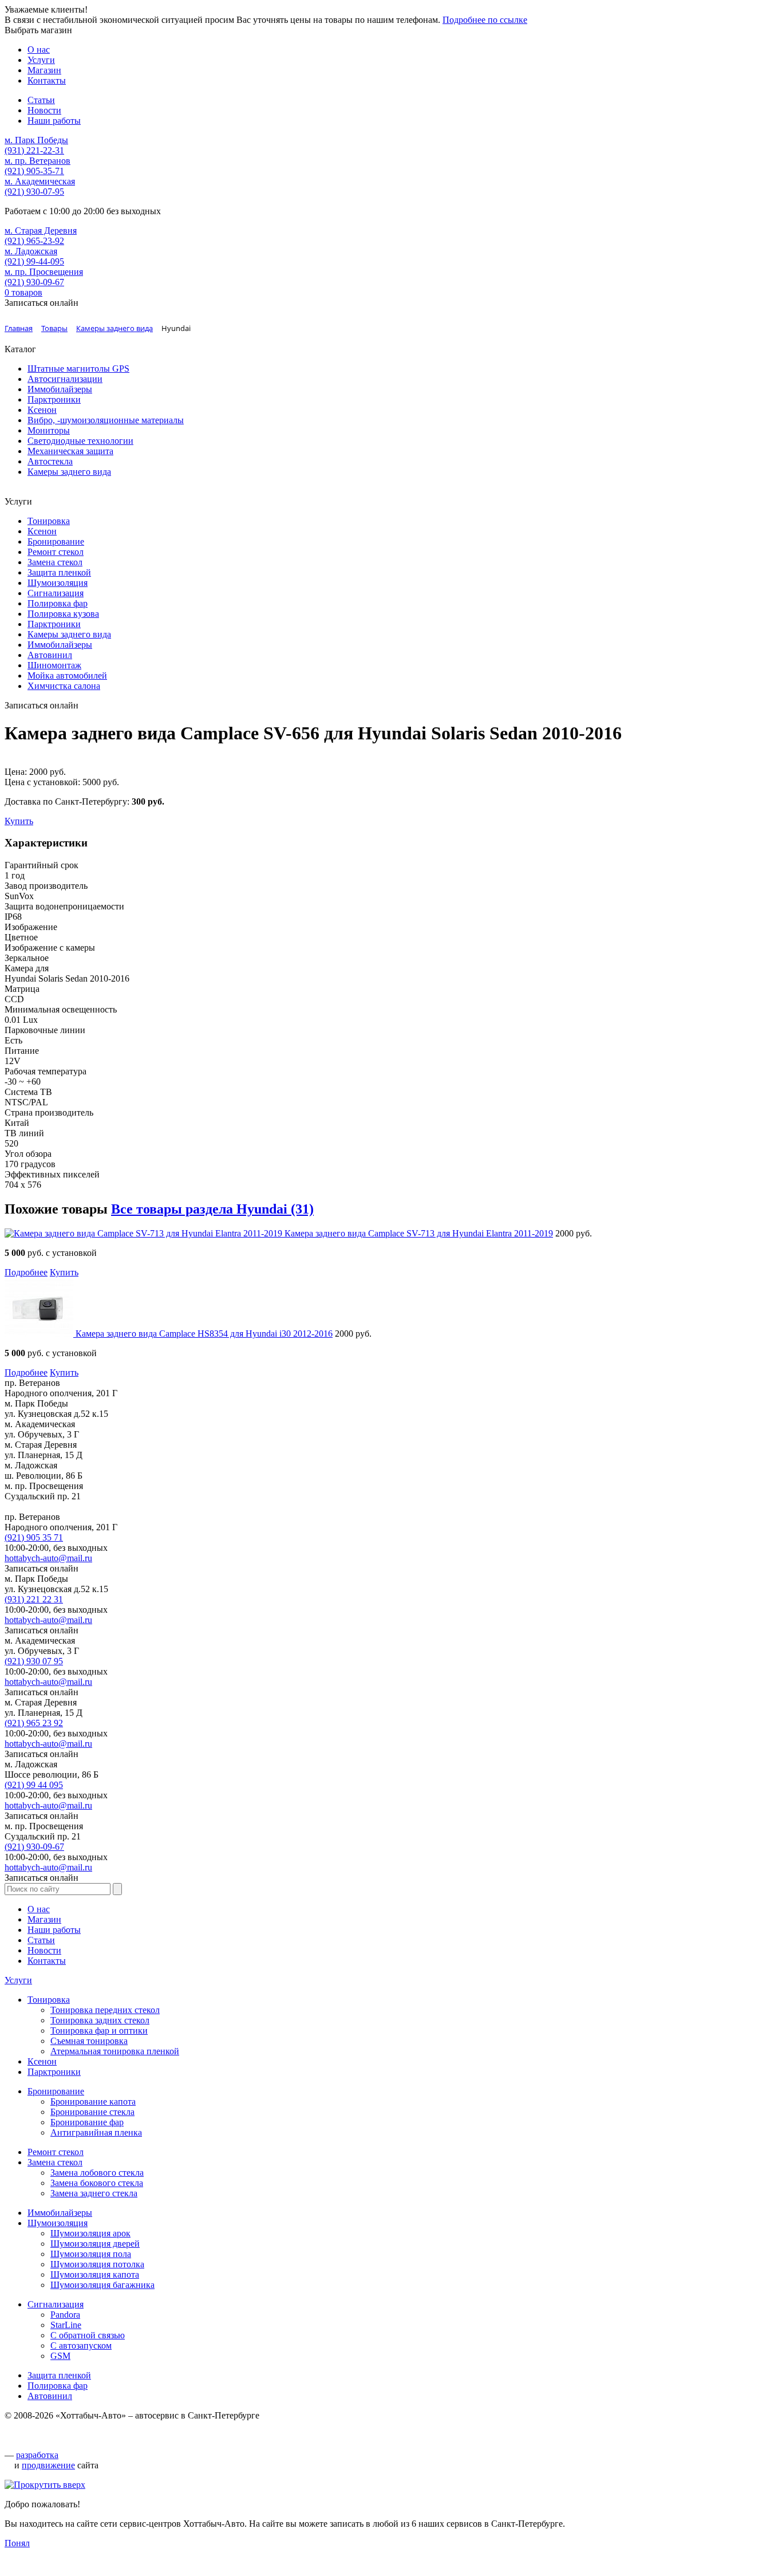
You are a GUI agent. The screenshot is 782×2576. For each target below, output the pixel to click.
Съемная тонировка (89, 2041)
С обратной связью (88, 2335)
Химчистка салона (64, 686)
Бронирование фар (87, 2122)
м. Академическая (40, 181)
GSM (60, 2356)
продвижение (48, 2465)
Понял (17, 2543)
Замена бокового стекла (97, 2183)
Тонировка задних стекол (100, 2020)
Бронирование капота (93, 2102)
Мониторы (49, 430)
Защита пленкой (59, 572)
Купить (19, 821)
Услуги (18, 1980)
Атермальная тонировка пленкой (115, 2051)
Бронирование (56, 541)
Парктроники (54, 399)
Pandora (65, 2315)
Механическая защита (70, 451)
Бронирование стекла (92, 2112)
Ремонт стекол (56, 552)
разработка (37, 2455)
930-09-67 (34, 282)
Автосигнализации (65, 379)
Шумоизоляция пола (91, 2254)
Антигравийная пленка (96, 2132)
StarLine (66, 2325)
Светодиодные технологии (80, 441)
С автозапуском (81, 2345)
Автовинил (50, 655)
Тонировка (49, 521)
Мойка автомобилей (67, 675)
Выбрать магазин (38, 30)
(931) (34, 1599)
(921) (34, 1537)
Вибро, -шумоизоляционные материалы (106, 420)
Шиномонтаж (54, 665)
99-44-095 (34, 261)
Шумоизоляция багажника (102, 2285)
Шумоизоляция (58, 583)
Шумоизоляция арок (90, 2233)
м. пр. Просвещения (44, 272)
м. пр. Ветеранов (37, 161)
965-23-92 (34, 241)
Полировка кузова (63, 614)
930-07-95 (34, 192)
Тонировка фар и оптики (99, 2031)
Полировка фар (58, 603)
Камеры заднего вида (69, 472)
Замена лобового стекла (97, 2173)
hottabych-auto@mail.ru (48, 1558)
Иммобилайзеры (60, 389)
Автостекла (50, 461)
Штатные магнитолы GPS (78, 369)
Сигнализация (56, 593)
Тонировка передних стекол (105, 2010)
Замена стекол (55, 562)
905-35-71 (34, 171)
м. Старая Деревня (41, 231)
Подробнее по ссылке (485, 20)
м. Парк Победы (36, 140)
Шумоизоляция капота (95, 2274)
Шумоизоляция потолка (97, 2264)
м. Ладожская (31, 251)
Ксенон (42, 410)
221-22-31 (34, 150)
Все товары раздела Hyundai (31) (212, 1209)
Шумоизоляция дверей (95, 2244)
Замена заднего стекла (94, 2193)
